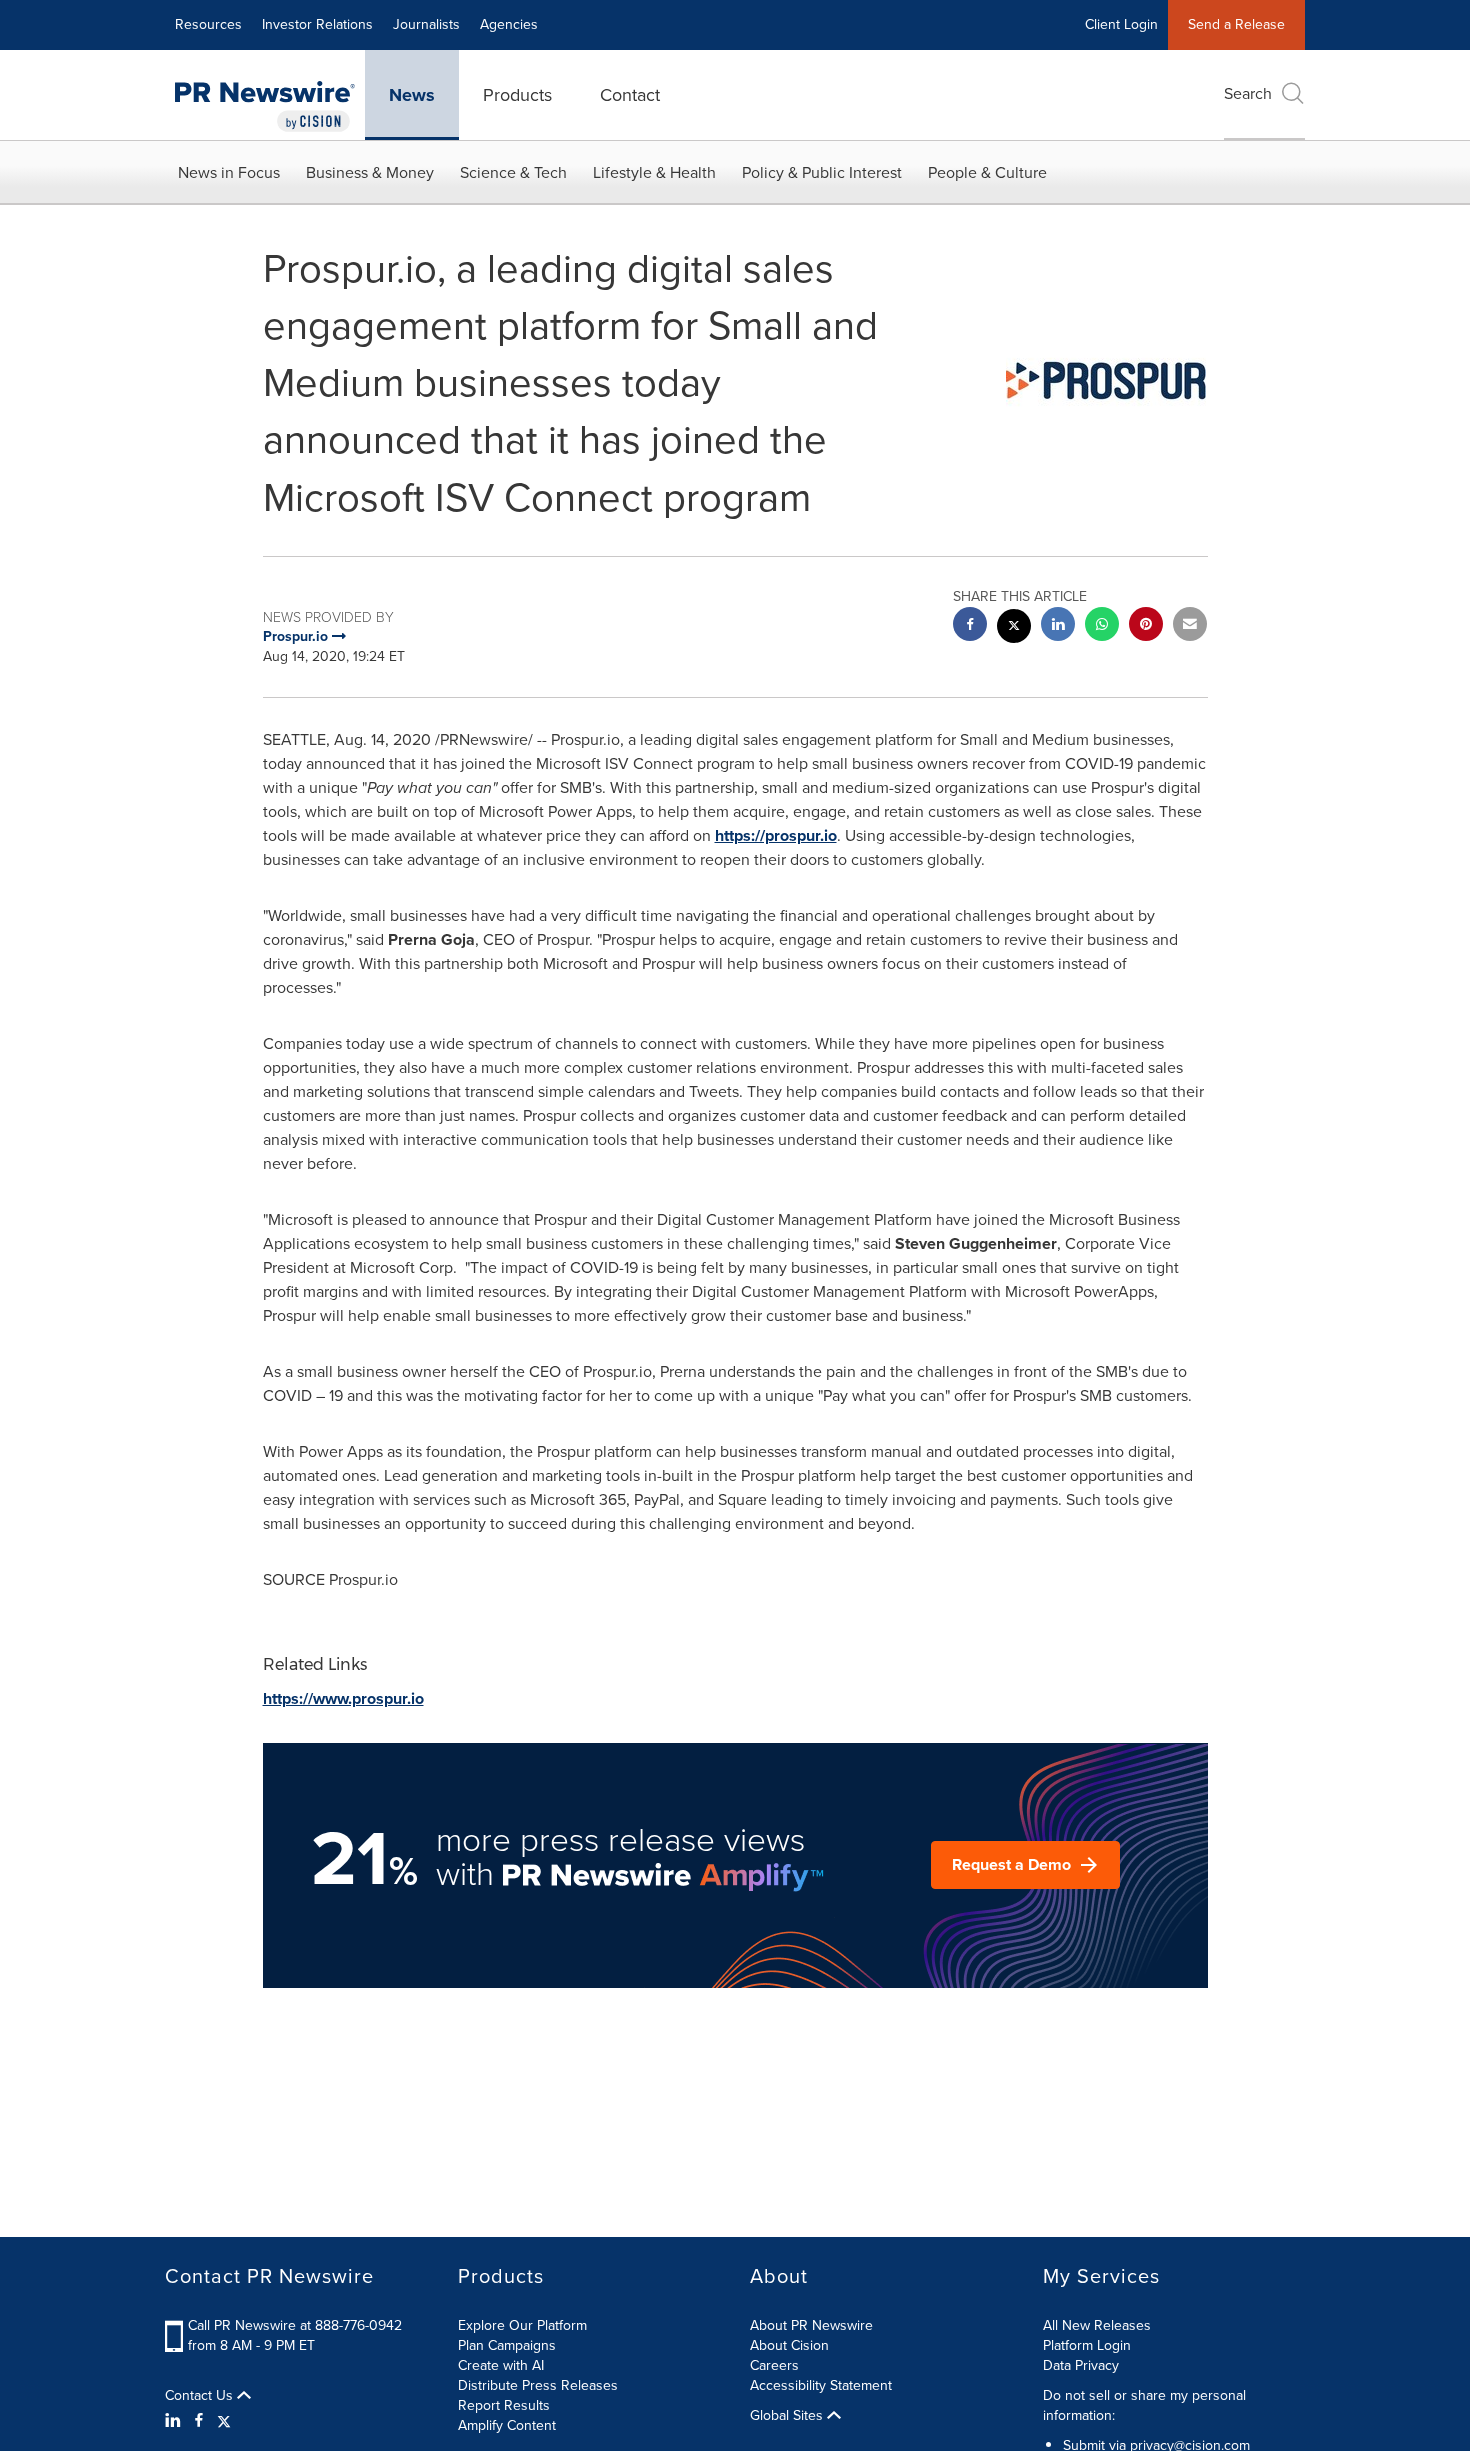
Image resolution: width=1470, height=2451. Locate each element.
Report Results (504, 2405)
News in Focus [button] (229, 172)
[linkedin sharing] (1058, 626)
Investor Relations (317, 24)
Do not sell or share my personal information (1144, 2405)
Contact (630, 95)
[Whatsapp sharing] (1102, 626)
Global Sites (788, 2416)
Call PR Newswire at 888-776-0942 (295, 2325)
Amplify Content (507, 2425)
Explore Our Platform (522, 2325)
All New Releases (1097, 2325)
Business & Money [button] (370, 172)
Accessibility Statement (821, 2385)
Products (517, 95)
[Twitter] (224, 2421)
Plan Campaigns (507, 2345)
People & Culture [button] (987, 172)
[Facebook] (199, 2421)
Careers (774, 2365)
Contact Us (201, 2396)
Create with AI (501, 2365)
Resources (208, 24)
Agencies (509, 24)
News (412, 95)
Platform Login (1087, 2345)
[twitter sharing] (1014, 628)
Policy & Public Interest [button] (822, 172)
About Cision (789, 2345)
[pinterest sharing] (1146, 626)
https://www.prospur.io (343, 1698)
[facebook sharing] (970, 626)
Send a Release (1236, 24)
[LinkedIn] (175, 2421)
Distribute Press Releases (538, 2385)
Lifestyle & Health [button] (654, 172)
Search (1248, 93)
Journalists (426, 24)
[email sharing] (1190, 626)
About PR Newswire (811, 2325)
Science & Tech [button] (513, 172)
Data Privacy (1081, 2365)
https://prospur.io (776, 835)
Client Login (1121, 24)
